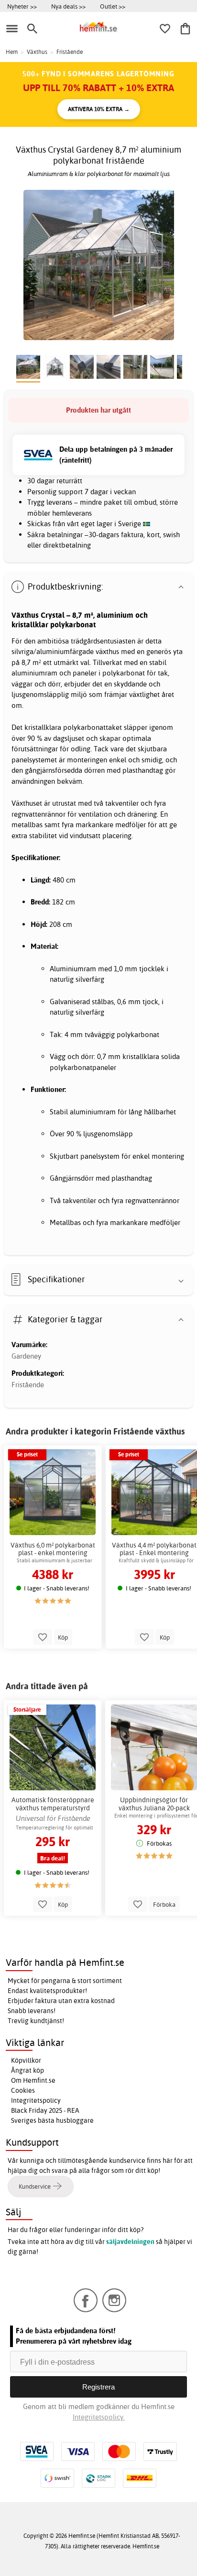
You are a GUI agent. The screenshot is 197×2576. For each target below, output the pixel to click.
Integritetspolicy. (99, 2417)
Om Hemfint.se (33, 2080)
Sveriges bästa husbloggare (52, 2120)
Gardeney (26, 1356)
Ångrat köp (27, 2070)
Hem (12, 52)
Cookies (23, 2090)
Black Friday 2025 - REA (45, 2110)
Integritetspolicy (36, 2100)
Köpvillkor (26, 2060)
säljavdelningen (130, 2242)
